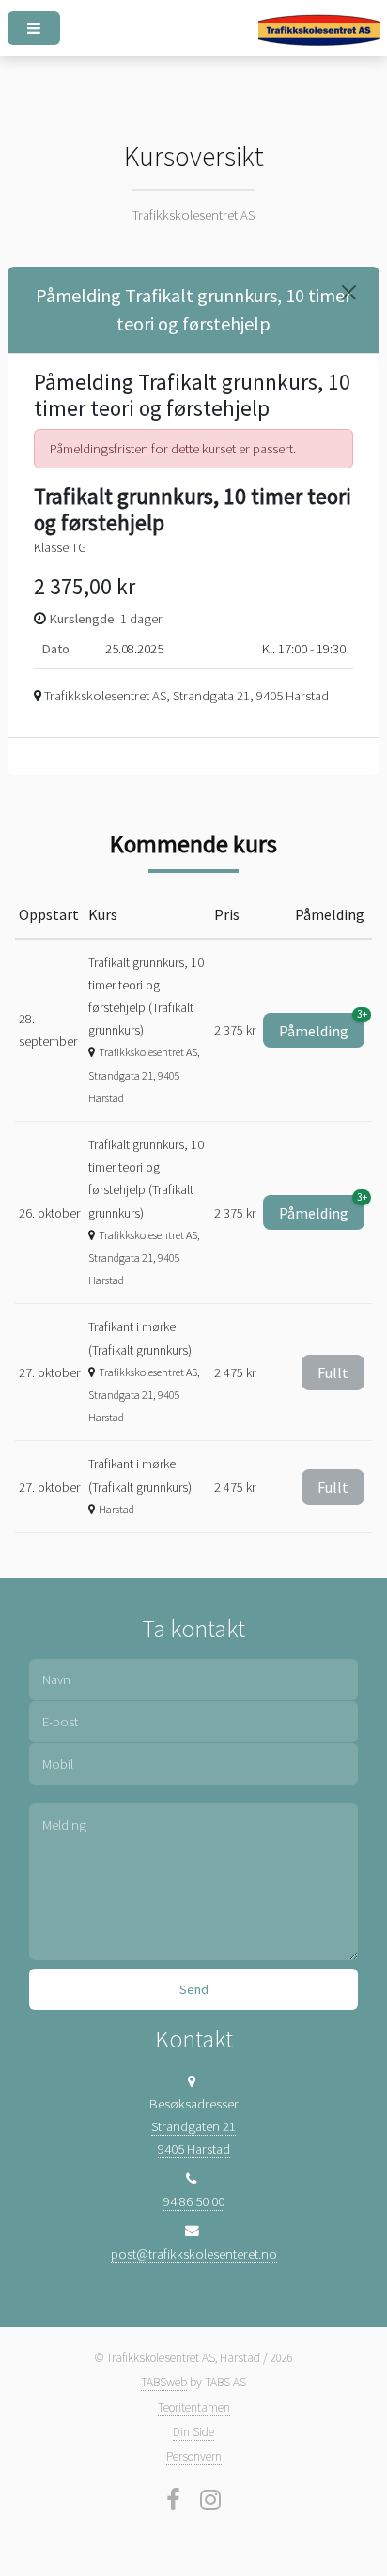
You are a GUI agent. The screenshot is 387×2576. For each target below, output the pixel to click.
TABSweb (164, 2382)
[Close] (349, 292)
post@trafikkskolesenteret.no (194, 2254)
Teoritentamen (194, 2407)
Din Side (193, 2432)
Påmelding (322, 1027)
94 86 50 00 (194, 2201)
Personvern (194, 2456)
